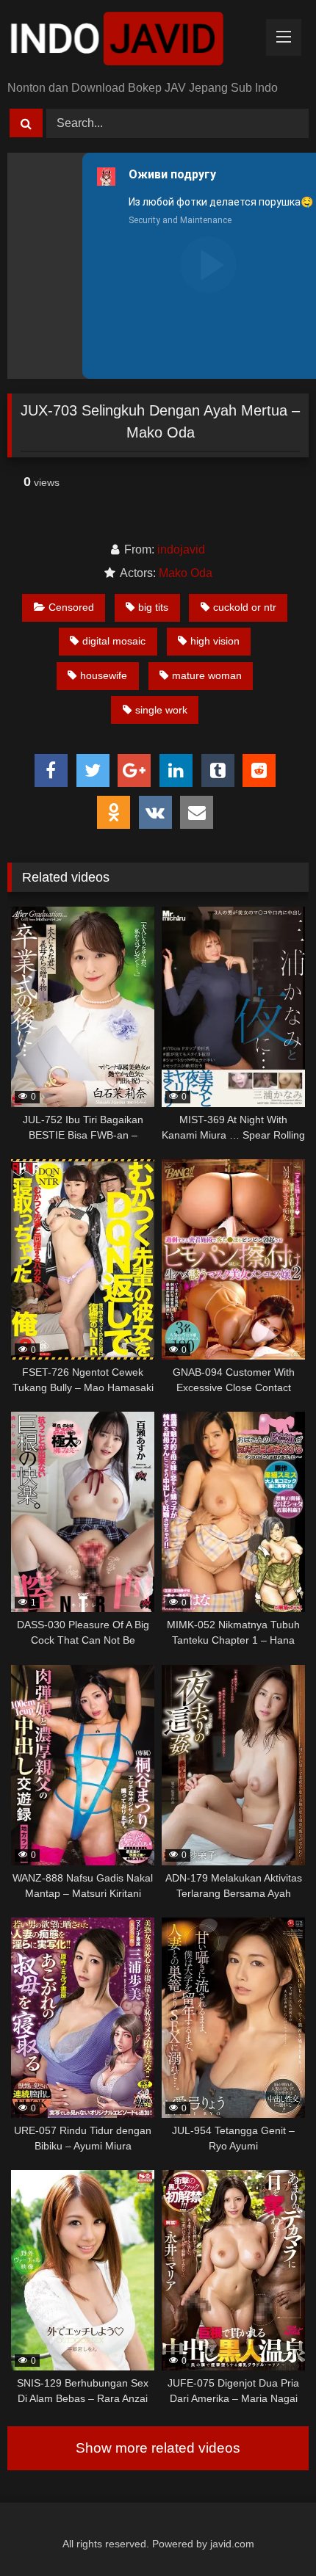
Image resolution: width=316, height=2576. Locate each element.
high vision (215, 641)
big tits (153, 607)
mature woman (207, 675)
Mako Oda (186, 573)
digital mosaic (114, 641)
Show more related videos (158, 2448)
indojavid (181, 549)
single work (161, 710)
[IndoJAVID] (129, 41)
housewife (104, 675)
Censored (71, 607)
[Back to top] (270, 2532)
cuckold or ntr (245, 607)
